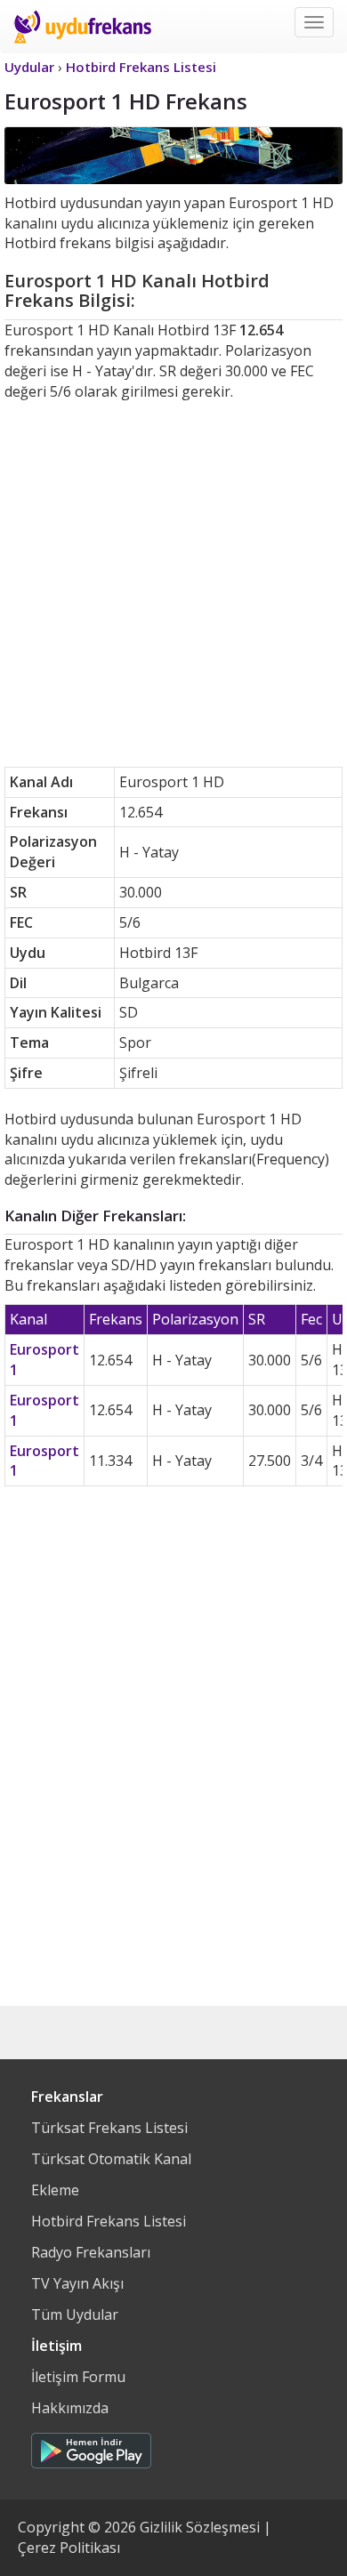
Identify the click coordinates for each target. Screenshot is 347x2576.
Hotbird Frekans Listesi (109, 2221)
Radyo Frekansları (91, 2252)
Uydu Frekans (82, 27)
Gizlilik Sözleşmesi (200, 2527)
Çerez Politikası (69, 2548)
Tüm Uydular (75, 2314)
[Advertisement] (173, 584)
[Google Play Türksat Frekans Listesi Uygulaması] (91, 2446)
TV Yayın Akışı (77, 2283)
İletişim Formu (78, 2377)
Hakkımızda (70, 2408)
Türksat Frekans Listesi (109, 2128)
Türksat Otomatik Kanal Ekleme (111, 2174)
